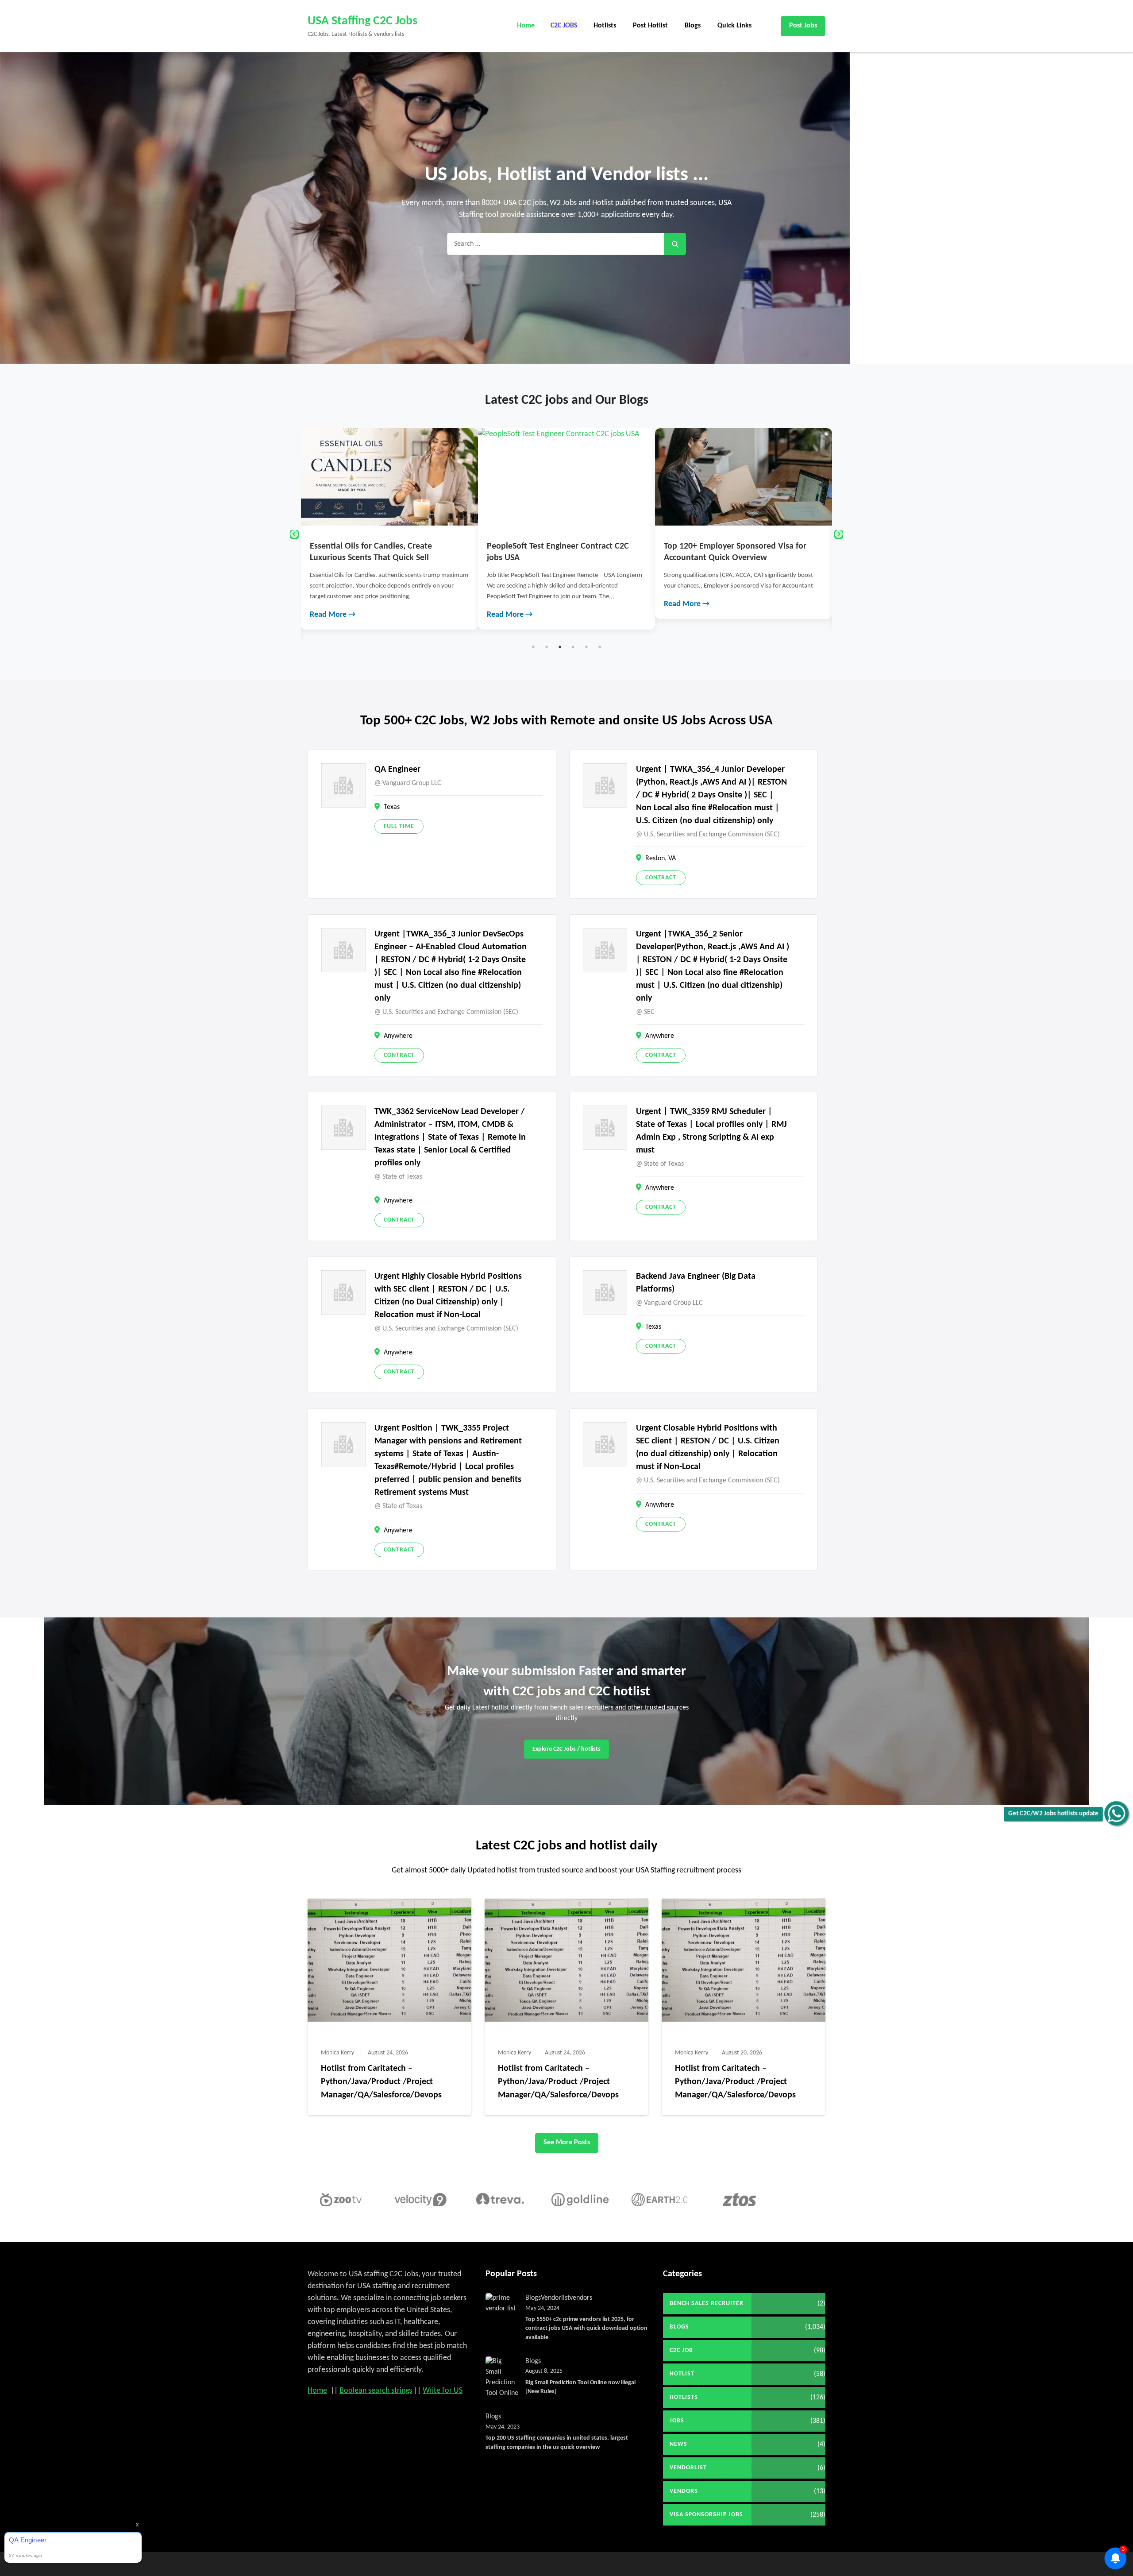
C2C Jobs (564, 26)
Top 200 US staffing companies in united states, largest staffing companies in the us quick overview (557, 2443)
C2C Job (681, 2350)
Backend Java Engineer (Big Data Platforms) (696, 1283)
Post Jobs (803, 26)
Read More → (419, 604)
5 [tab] (586, 647)
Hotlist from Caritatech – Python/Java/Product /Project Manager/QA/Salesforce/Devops (381, 2082)
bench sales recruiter (707, 2303)
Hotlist (682, 2374)
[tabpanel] (476, 524)
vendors (581, 2298)
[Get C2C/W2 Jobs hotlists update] (1116, 1813)
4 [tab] (573, 647)
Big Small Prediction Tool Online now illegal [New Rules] (580, 2387)
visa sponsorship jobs (706, 2515)
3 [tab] (560, 647)
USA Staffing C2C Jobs (362, 21)
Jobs (677, 2421)
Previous (294, 534)
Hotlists (605, 26)
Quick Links (734, 26)
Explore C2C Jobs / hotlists (566, 1749)
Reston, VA (661, 859)
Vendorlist (555, 2298)
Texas (392, 807)
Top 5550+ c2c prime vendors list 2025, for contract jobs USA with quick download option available (586, 2328)
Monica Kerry (337, 2053)
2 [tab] (547, 647)
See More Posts (567, 2143)
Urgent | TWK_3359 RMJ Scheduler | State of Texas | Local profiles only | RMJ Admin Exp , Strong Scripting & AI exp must (711, 1131)
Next (839, 534)
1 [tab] (533, 647)
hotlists (684, 2397)
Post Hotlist (650, 26)
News (678, 2444)
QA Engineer (397, 770)
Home (526, 26)
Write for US (443, 2391)
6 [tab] (600, 647)
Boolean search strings (376, 2391)
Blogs (693, 26)
